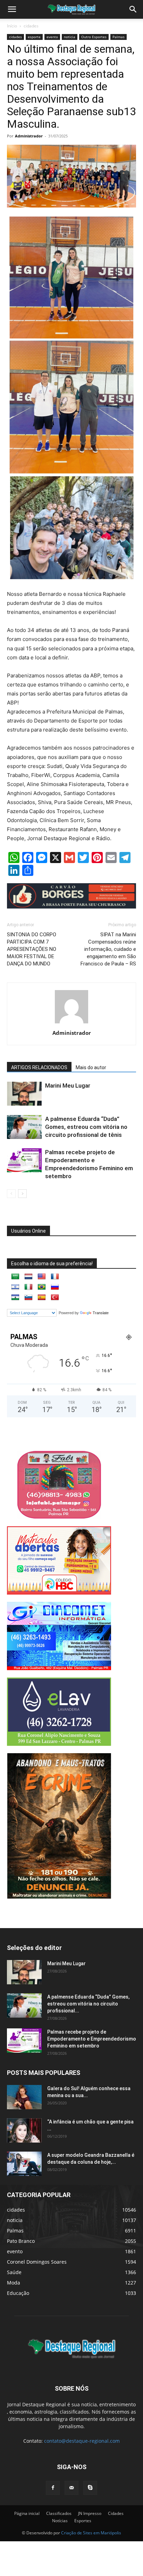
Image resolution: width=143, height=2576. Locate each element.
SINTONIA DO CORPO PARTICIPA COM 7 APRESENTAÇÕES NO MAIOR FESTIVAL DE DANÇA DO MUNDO (32, 949)
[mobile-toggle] (12, 9)
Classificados (59, 2513)
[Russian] (55, 1287)
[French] (55, 1277)
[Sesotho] (15, 1298)
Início (12, 26)
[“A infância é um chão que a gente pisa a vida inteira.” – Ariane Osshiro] (24, 2130)
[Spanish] (42, 1298)
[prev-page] (11, 1194)
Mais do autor (91, 1067)
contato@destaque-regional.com (82, 2441)
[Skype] (90, 2488)
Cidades (116, 2513)
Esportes (83, 2521)
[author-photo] (71, 1023)
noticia (70, 37)
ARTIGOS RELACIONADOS (39, 1067)
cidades (31, 26)
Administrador (29, 136)
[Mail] (71, 2488)
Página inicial (27, 2513)
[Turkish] (55, 1298)
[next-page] (22, 1194)
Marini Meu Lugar (68, 1086)
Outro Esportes (94, 37)
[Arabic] (15, 1277)
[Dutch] (28, 1277)
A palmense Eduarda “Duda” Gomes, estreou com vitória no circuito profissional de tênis (86, 1127)
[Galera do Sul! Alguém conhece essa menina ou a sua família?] (24, 2097)
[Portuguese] (42, 1287)
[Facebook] (53, 2488)
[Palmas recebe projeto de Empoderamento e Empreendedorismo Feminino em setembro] (24, 1160)
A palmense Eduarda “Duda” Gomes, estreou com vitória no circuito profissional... (88, 2004)
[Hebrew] (15, 1287)
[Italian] (28, 1287)
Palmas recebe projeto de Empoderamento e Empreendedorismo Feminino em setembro (92, 2039)
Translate (101, 1313)
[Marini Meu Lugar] (24, 1094)
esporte (34, 37)
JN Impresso (90, 2513)
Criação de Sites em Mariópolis (91, 2533)
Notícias (60, 2521)
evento (52, 37)
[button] (133, 9)
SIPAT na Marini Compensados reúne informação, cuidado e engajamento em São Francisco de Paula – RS (108, 949)
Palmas (119, 37)
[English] (42, 1277)
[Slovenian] (28, 1298)
